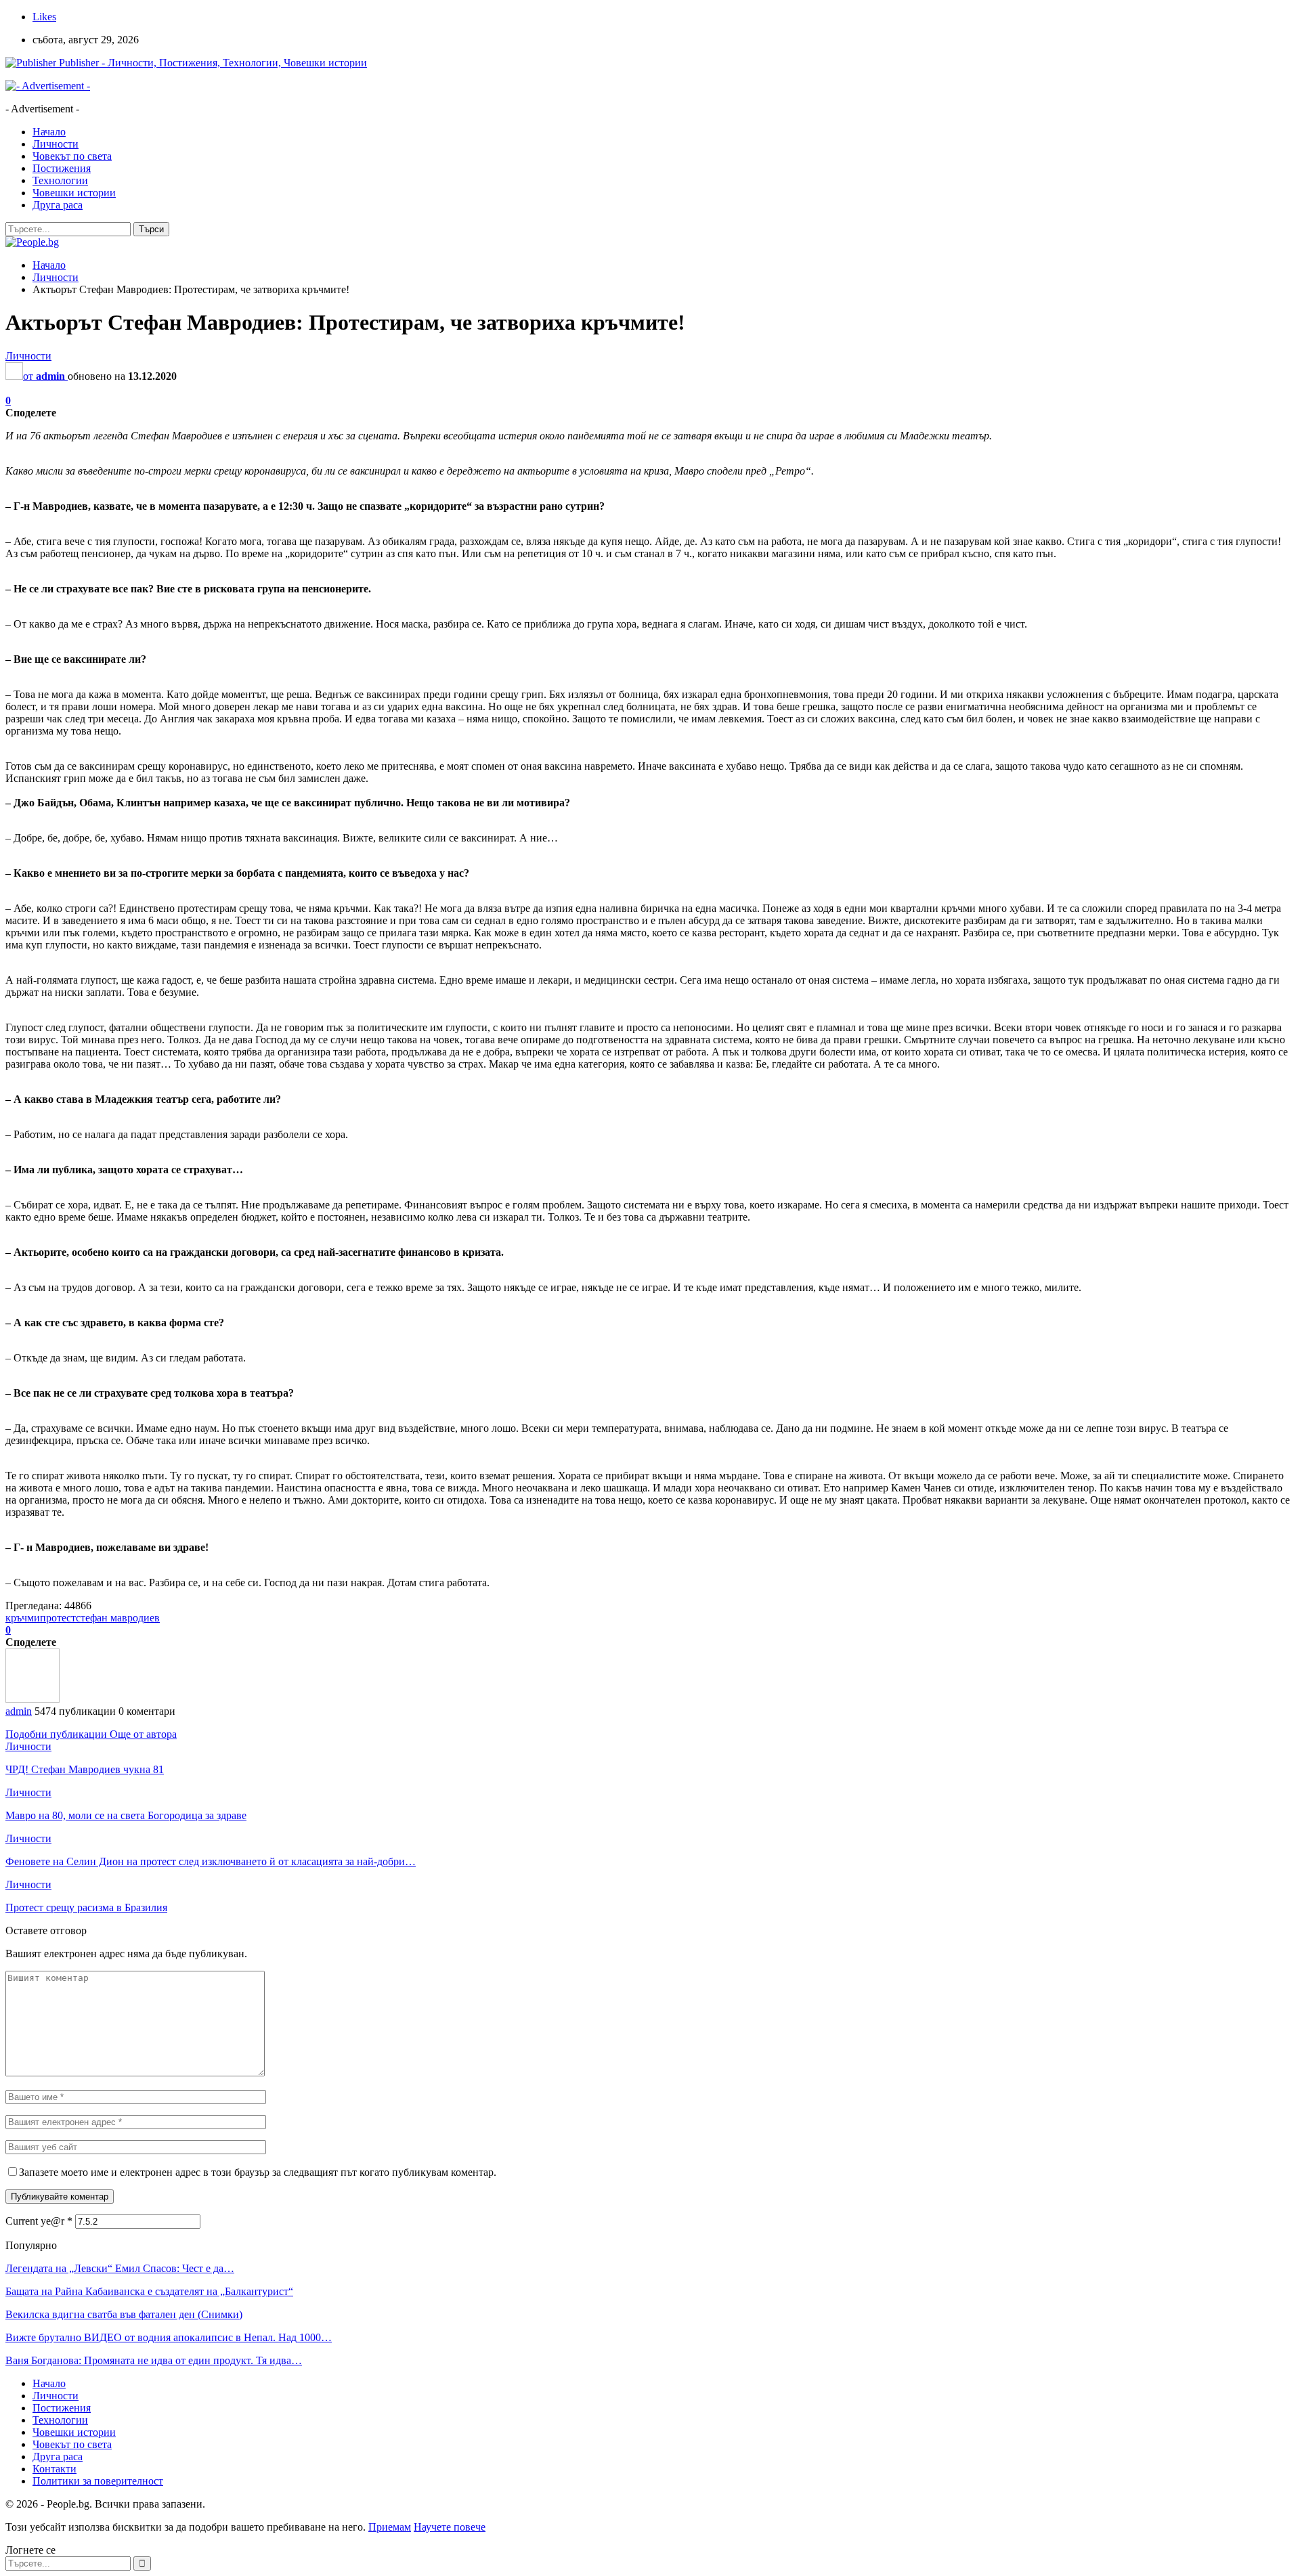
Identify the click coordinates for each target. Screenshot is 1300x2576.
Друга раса (58, 205)
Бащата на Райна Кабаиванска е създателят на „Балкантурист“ (149, 2291)
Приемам (390, 2527)
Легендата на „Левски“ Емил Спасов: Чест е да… (120, 2268)
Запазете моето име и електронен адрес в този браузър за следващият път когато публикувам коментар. (258, 2172)
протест (58, 1618)
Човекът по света (72, 156)
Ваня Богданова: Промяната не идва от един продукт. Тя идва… (154, 2360)
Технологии (60, 180)
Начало (49, 132)
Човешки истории (74, 193)
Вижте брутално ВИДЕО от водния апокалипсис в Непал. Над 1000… (169, 2337)
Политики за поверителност (98, 2481)
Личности (56, 144)
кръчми (23, 1618)
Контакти (55, 2469)
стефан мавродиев (118, 1618)
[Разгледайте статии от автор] (32, 1699)
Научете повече (450, 2527)
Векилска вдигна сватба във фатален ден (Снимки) (124, 2314)
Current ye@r (39, 2221)
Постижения (62, 168)
